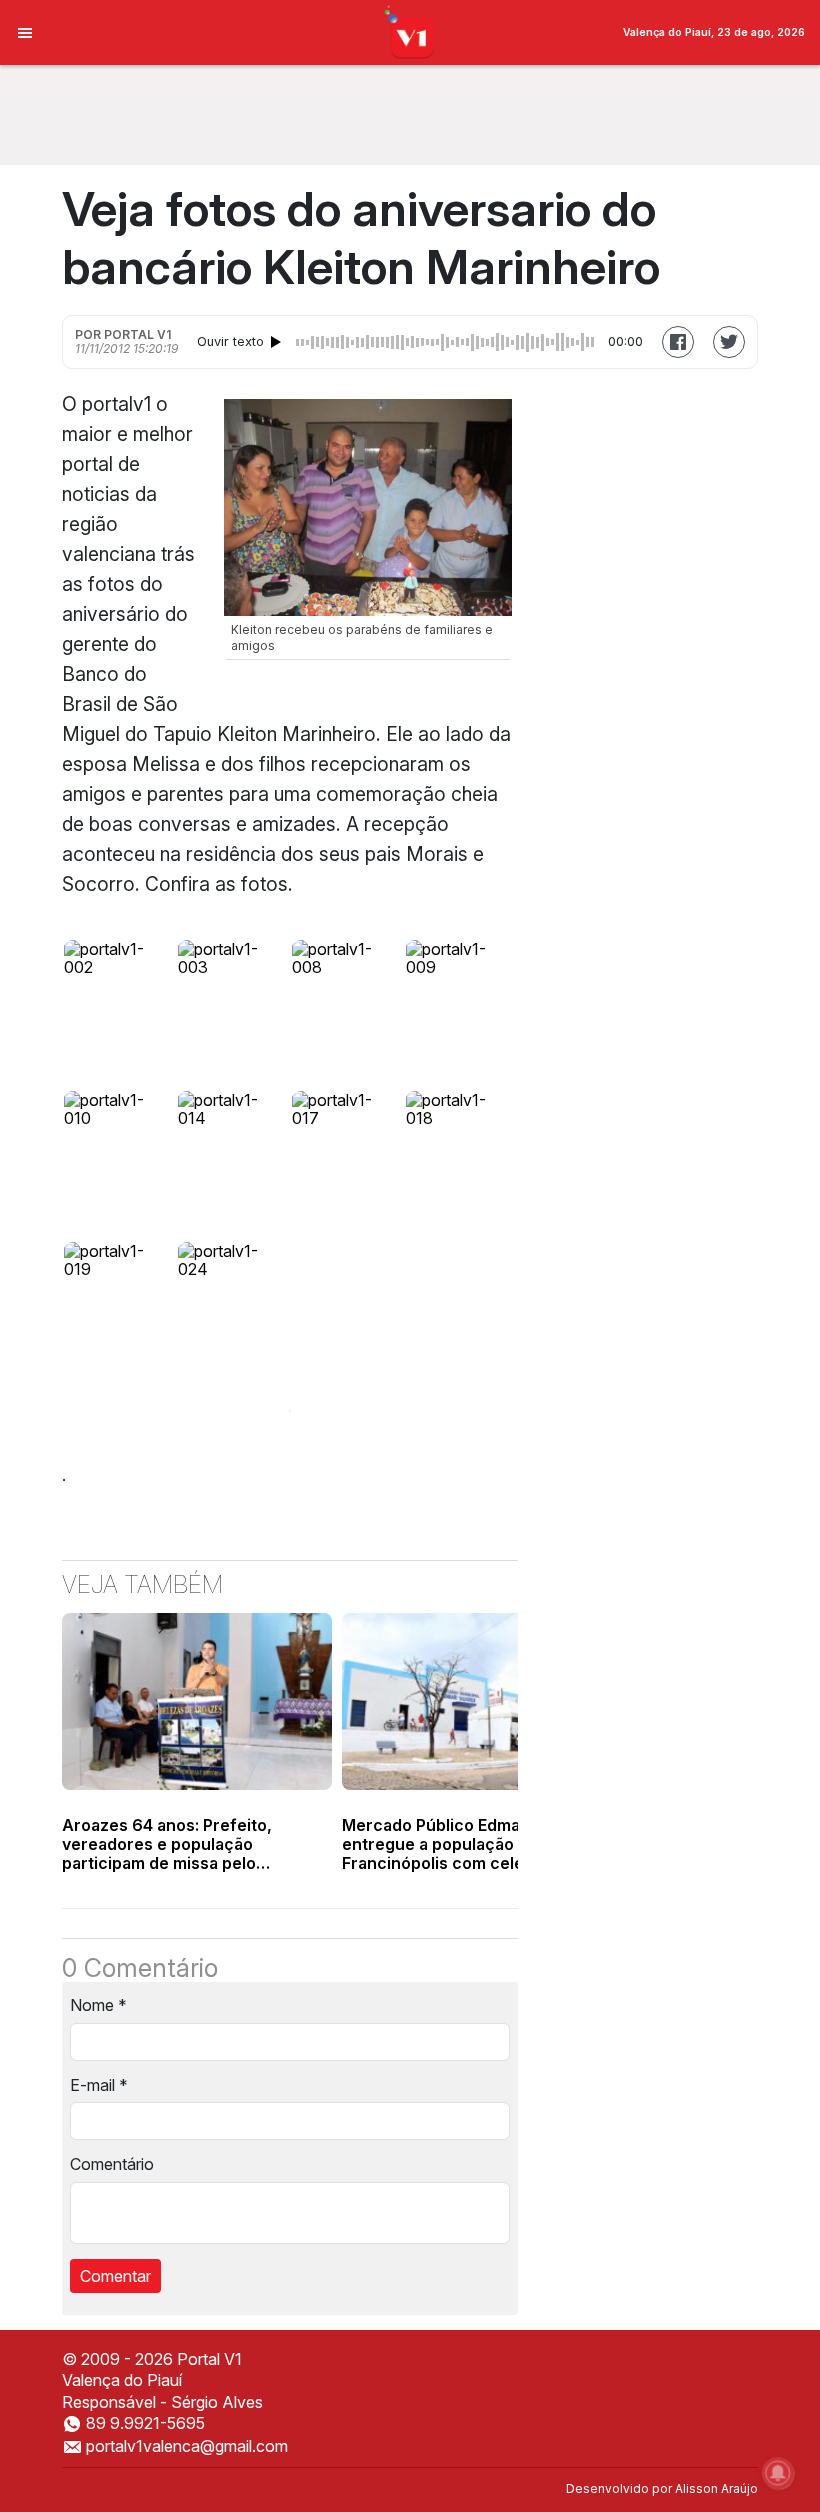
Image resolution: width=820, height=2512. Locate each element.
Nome (98, 2005)
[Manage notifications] (778, 2473)
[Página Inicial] (410, 31)
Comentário (112, 2164)
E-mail (99, 2085)
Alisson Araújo (716, 2488)
